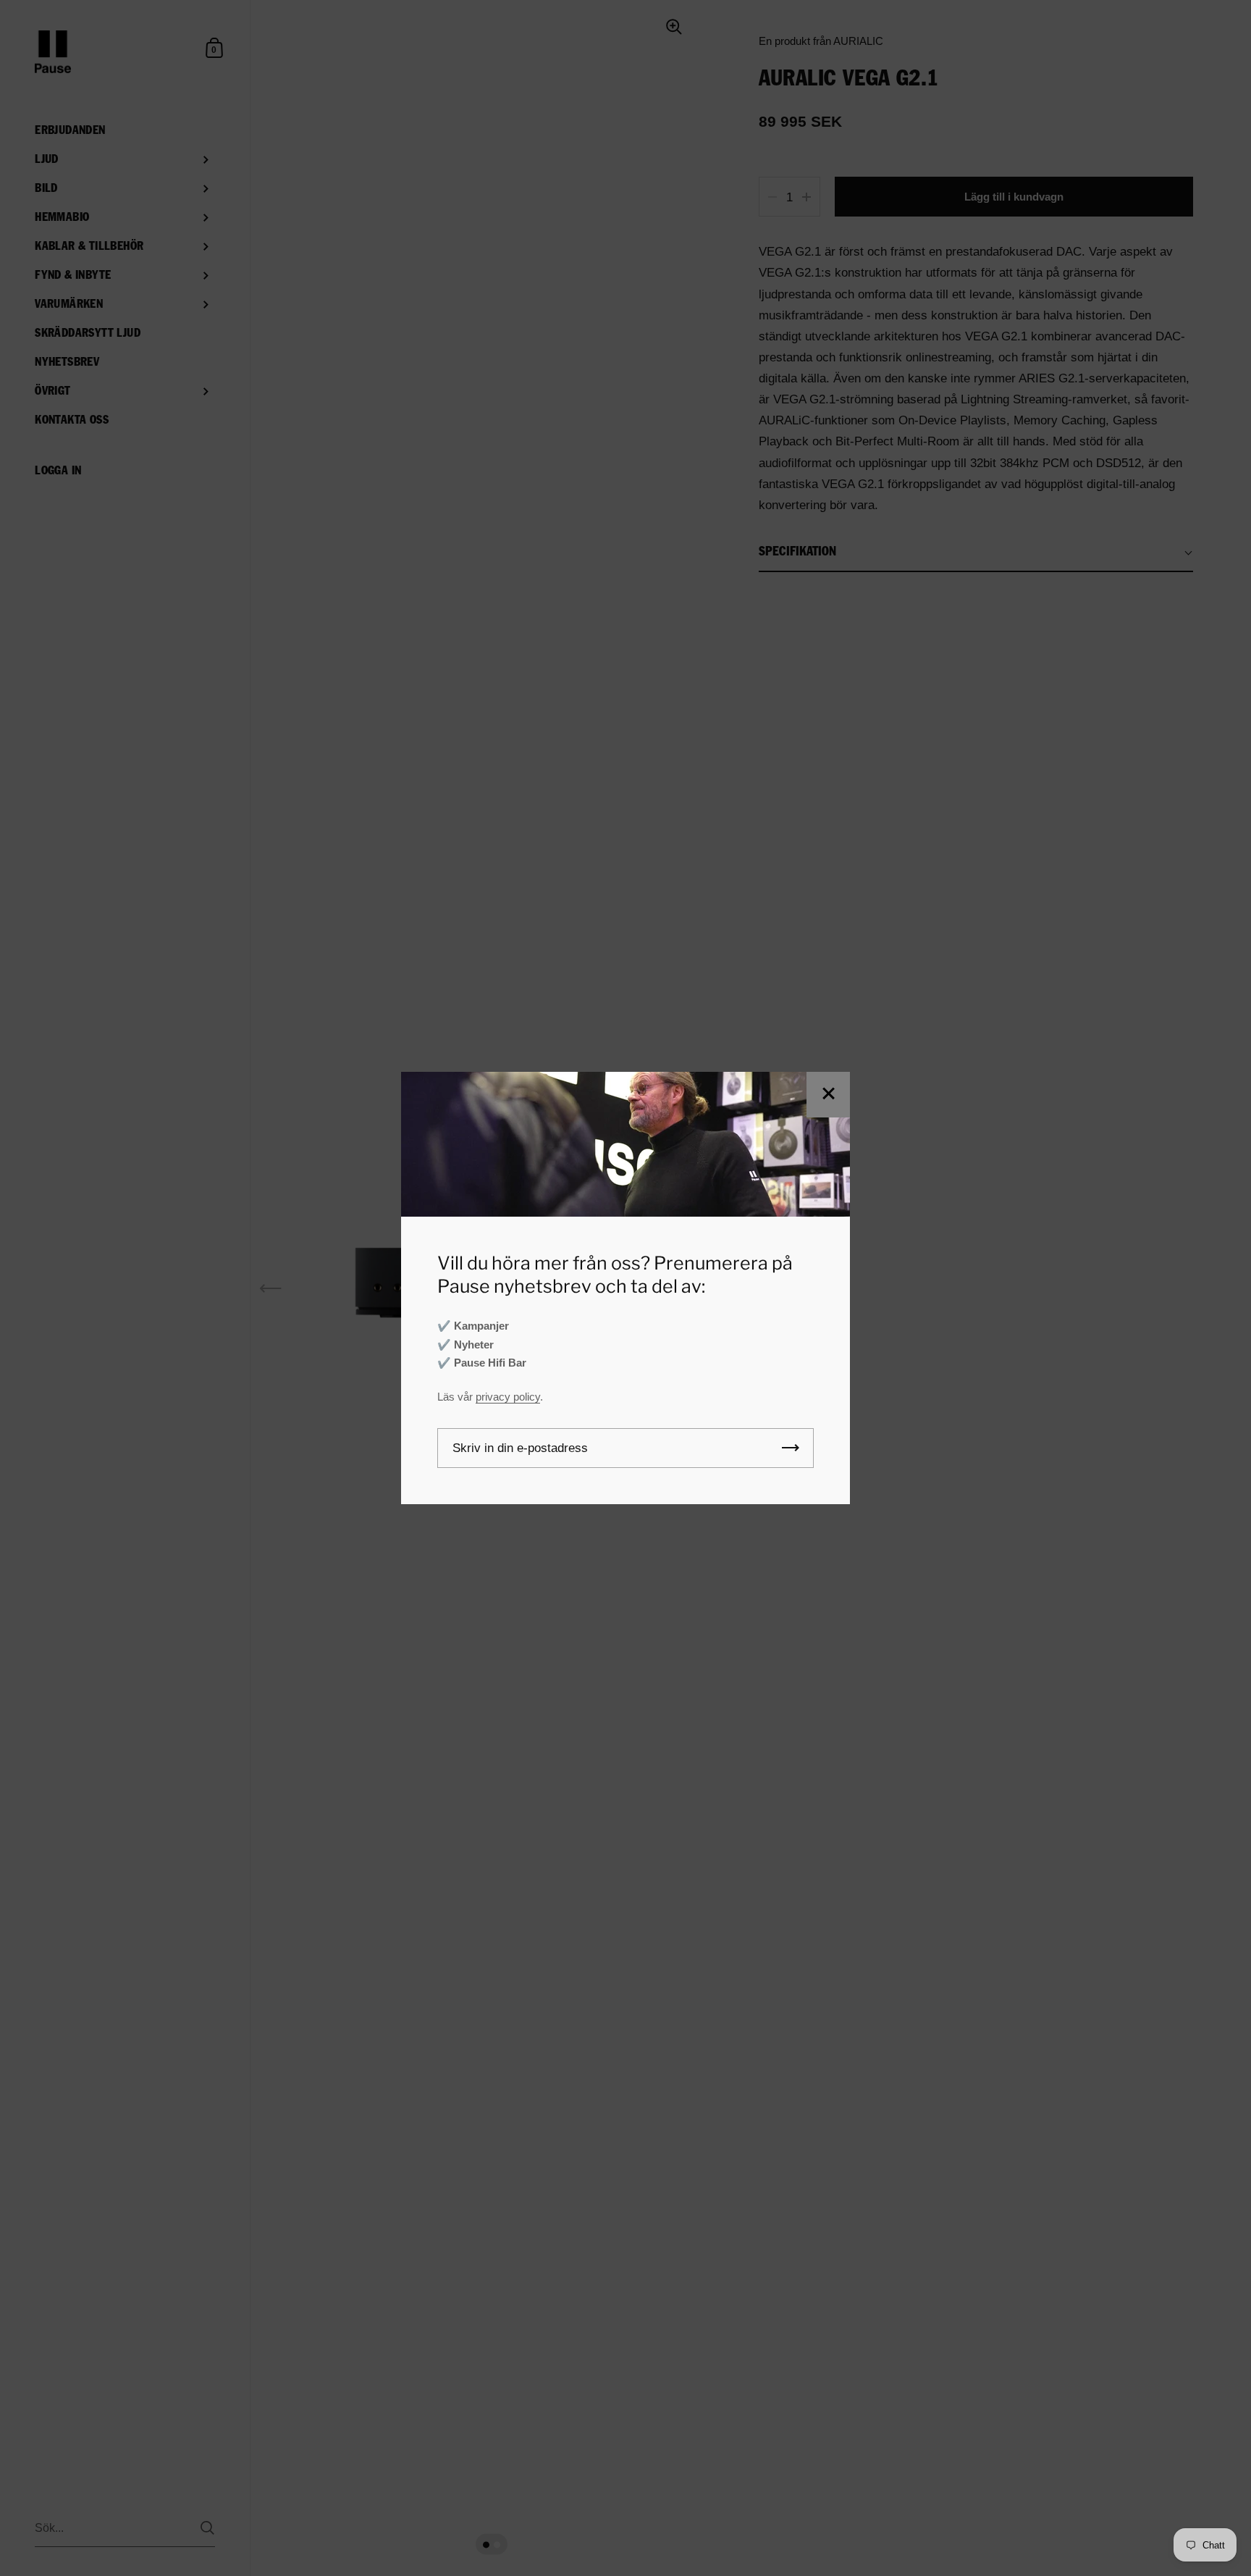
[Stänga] (828, 1095)
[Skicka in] (791, 1448)
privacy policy (508, 1397)
